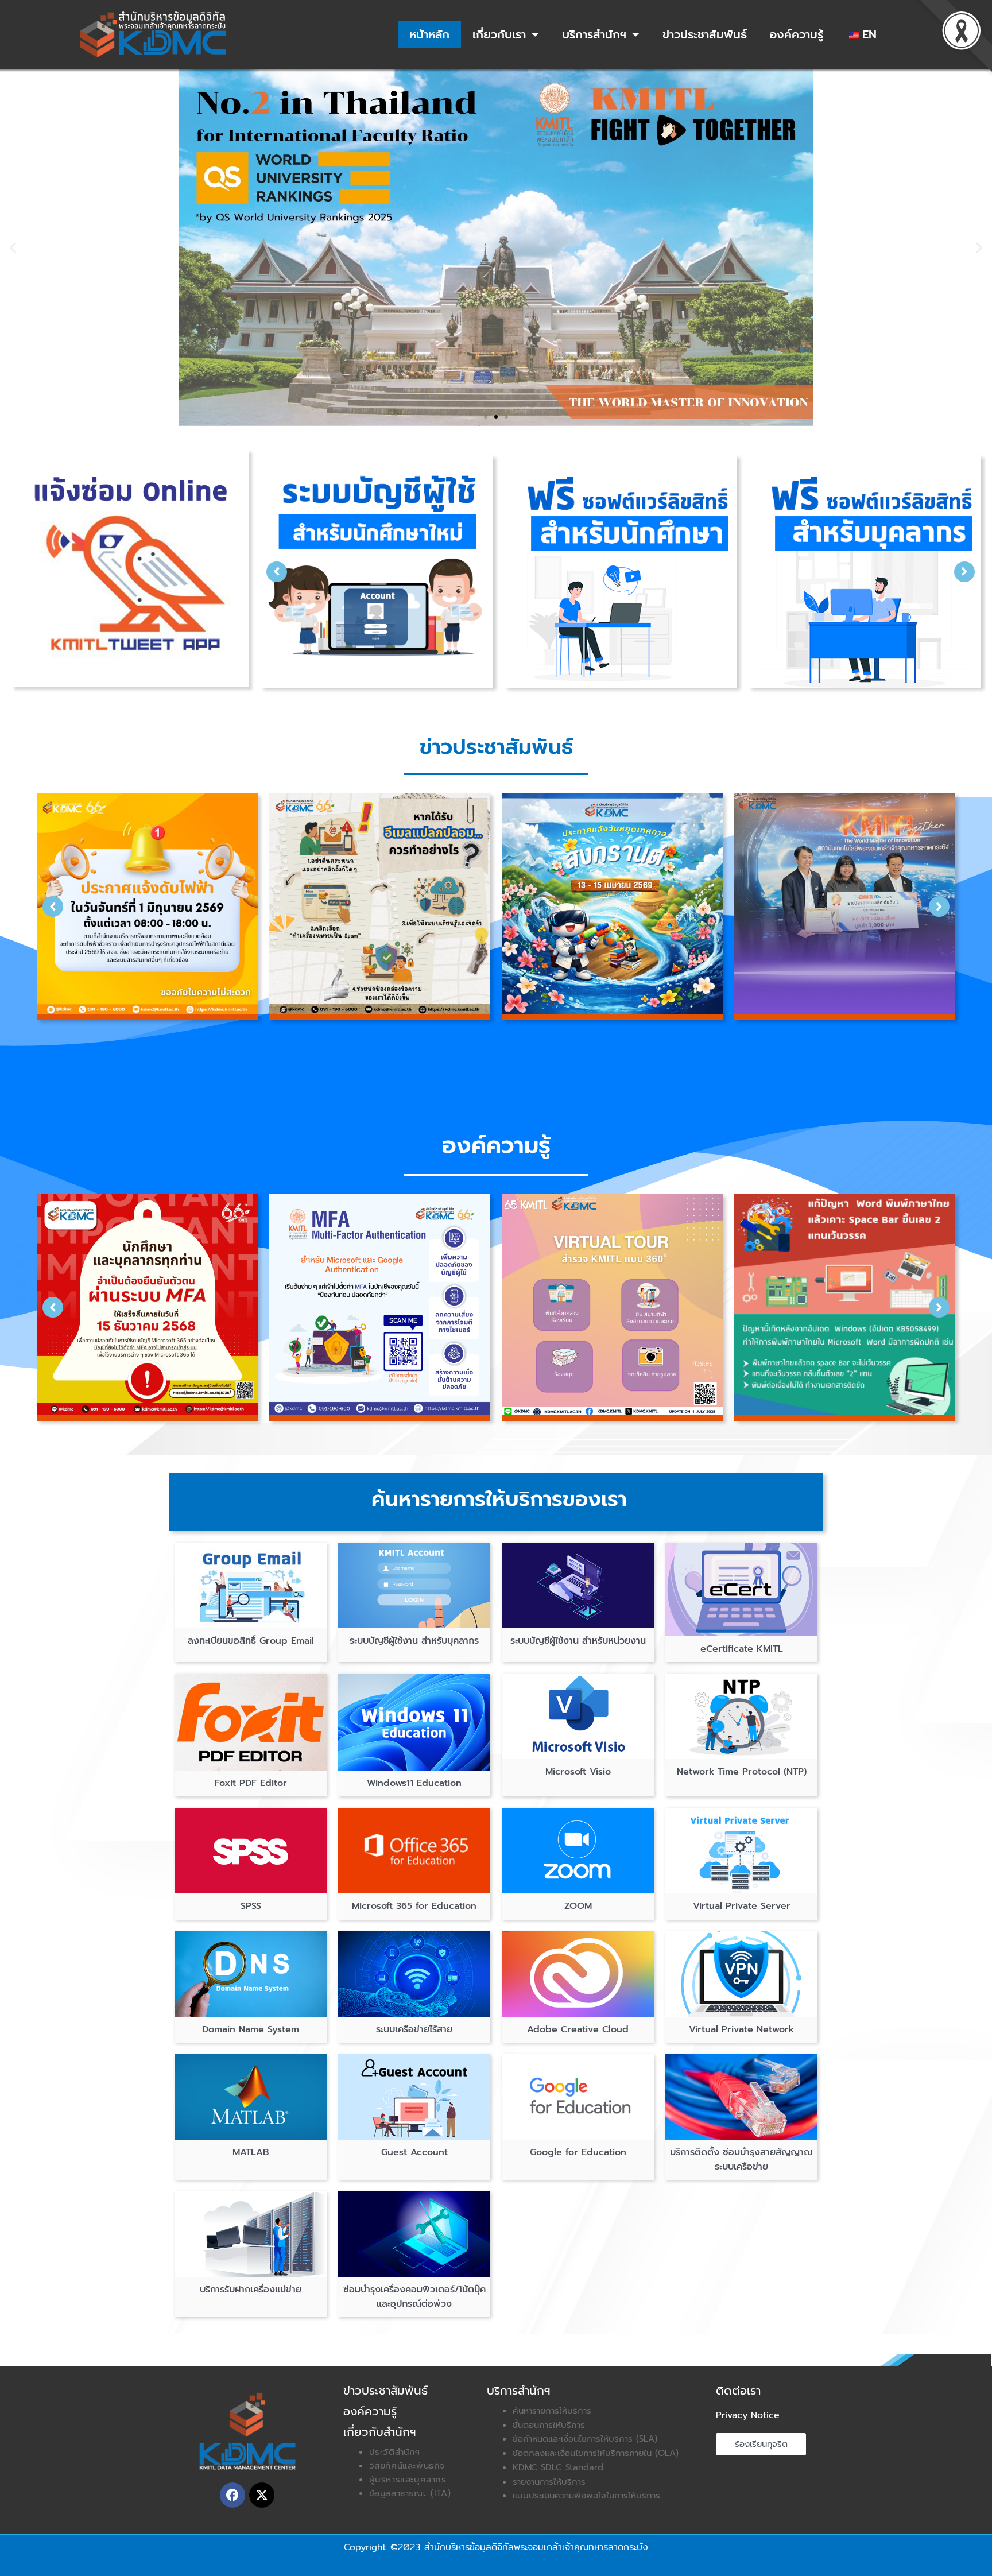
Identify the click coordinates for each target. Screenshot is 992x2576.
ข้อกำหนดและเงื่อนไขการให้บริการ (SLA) (585, 2439)
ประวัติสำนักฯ (395, 2452)
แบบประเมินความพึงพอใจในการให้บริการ (586, 2496)
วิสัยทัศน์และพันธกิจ (407, 2466)
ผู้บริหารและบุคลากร (408, 2480)
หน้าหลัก (429, 34)
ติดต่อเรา (738, 2391)
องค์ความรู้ (797, 34)
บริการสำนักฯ (594, 34)
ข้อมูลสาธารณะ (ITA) (410, 2493)
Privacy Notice (748, 2415)
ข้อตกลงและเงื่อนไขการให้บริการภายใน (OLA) (596, 2453)
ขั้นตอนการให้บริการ (549, 2425)
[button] (13, 248)
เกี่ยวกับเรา (499, 34)
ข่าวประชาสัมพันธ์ (705, 34)
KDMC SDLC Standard (558, 2467)
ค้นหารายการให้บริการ (552, 2411)
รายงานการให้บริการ (549, 2482)
